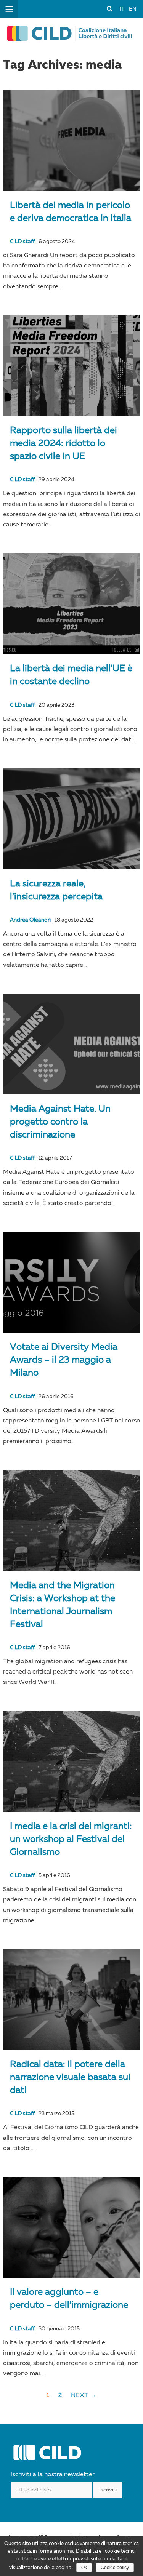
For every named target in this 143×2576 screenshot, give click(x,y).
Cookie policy (115, 2568)
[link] (109, 8)
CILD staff (22, 242)
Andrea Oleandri (30, 920)
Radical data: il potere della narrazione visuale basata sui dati (70, 2078)
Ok (84, 2568)
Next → (84, 2395)
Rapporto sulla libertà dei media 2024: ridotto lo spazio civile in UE (63, 444)
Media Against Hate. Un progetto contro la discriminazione (60, 1122)
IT (122, 9)
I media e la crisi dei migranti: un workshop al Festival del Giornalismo (71, 1840)
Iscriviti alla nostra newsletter (53, 2475)
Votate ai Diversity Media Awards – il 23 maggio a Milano (64, 1360)
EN (133, 9)
